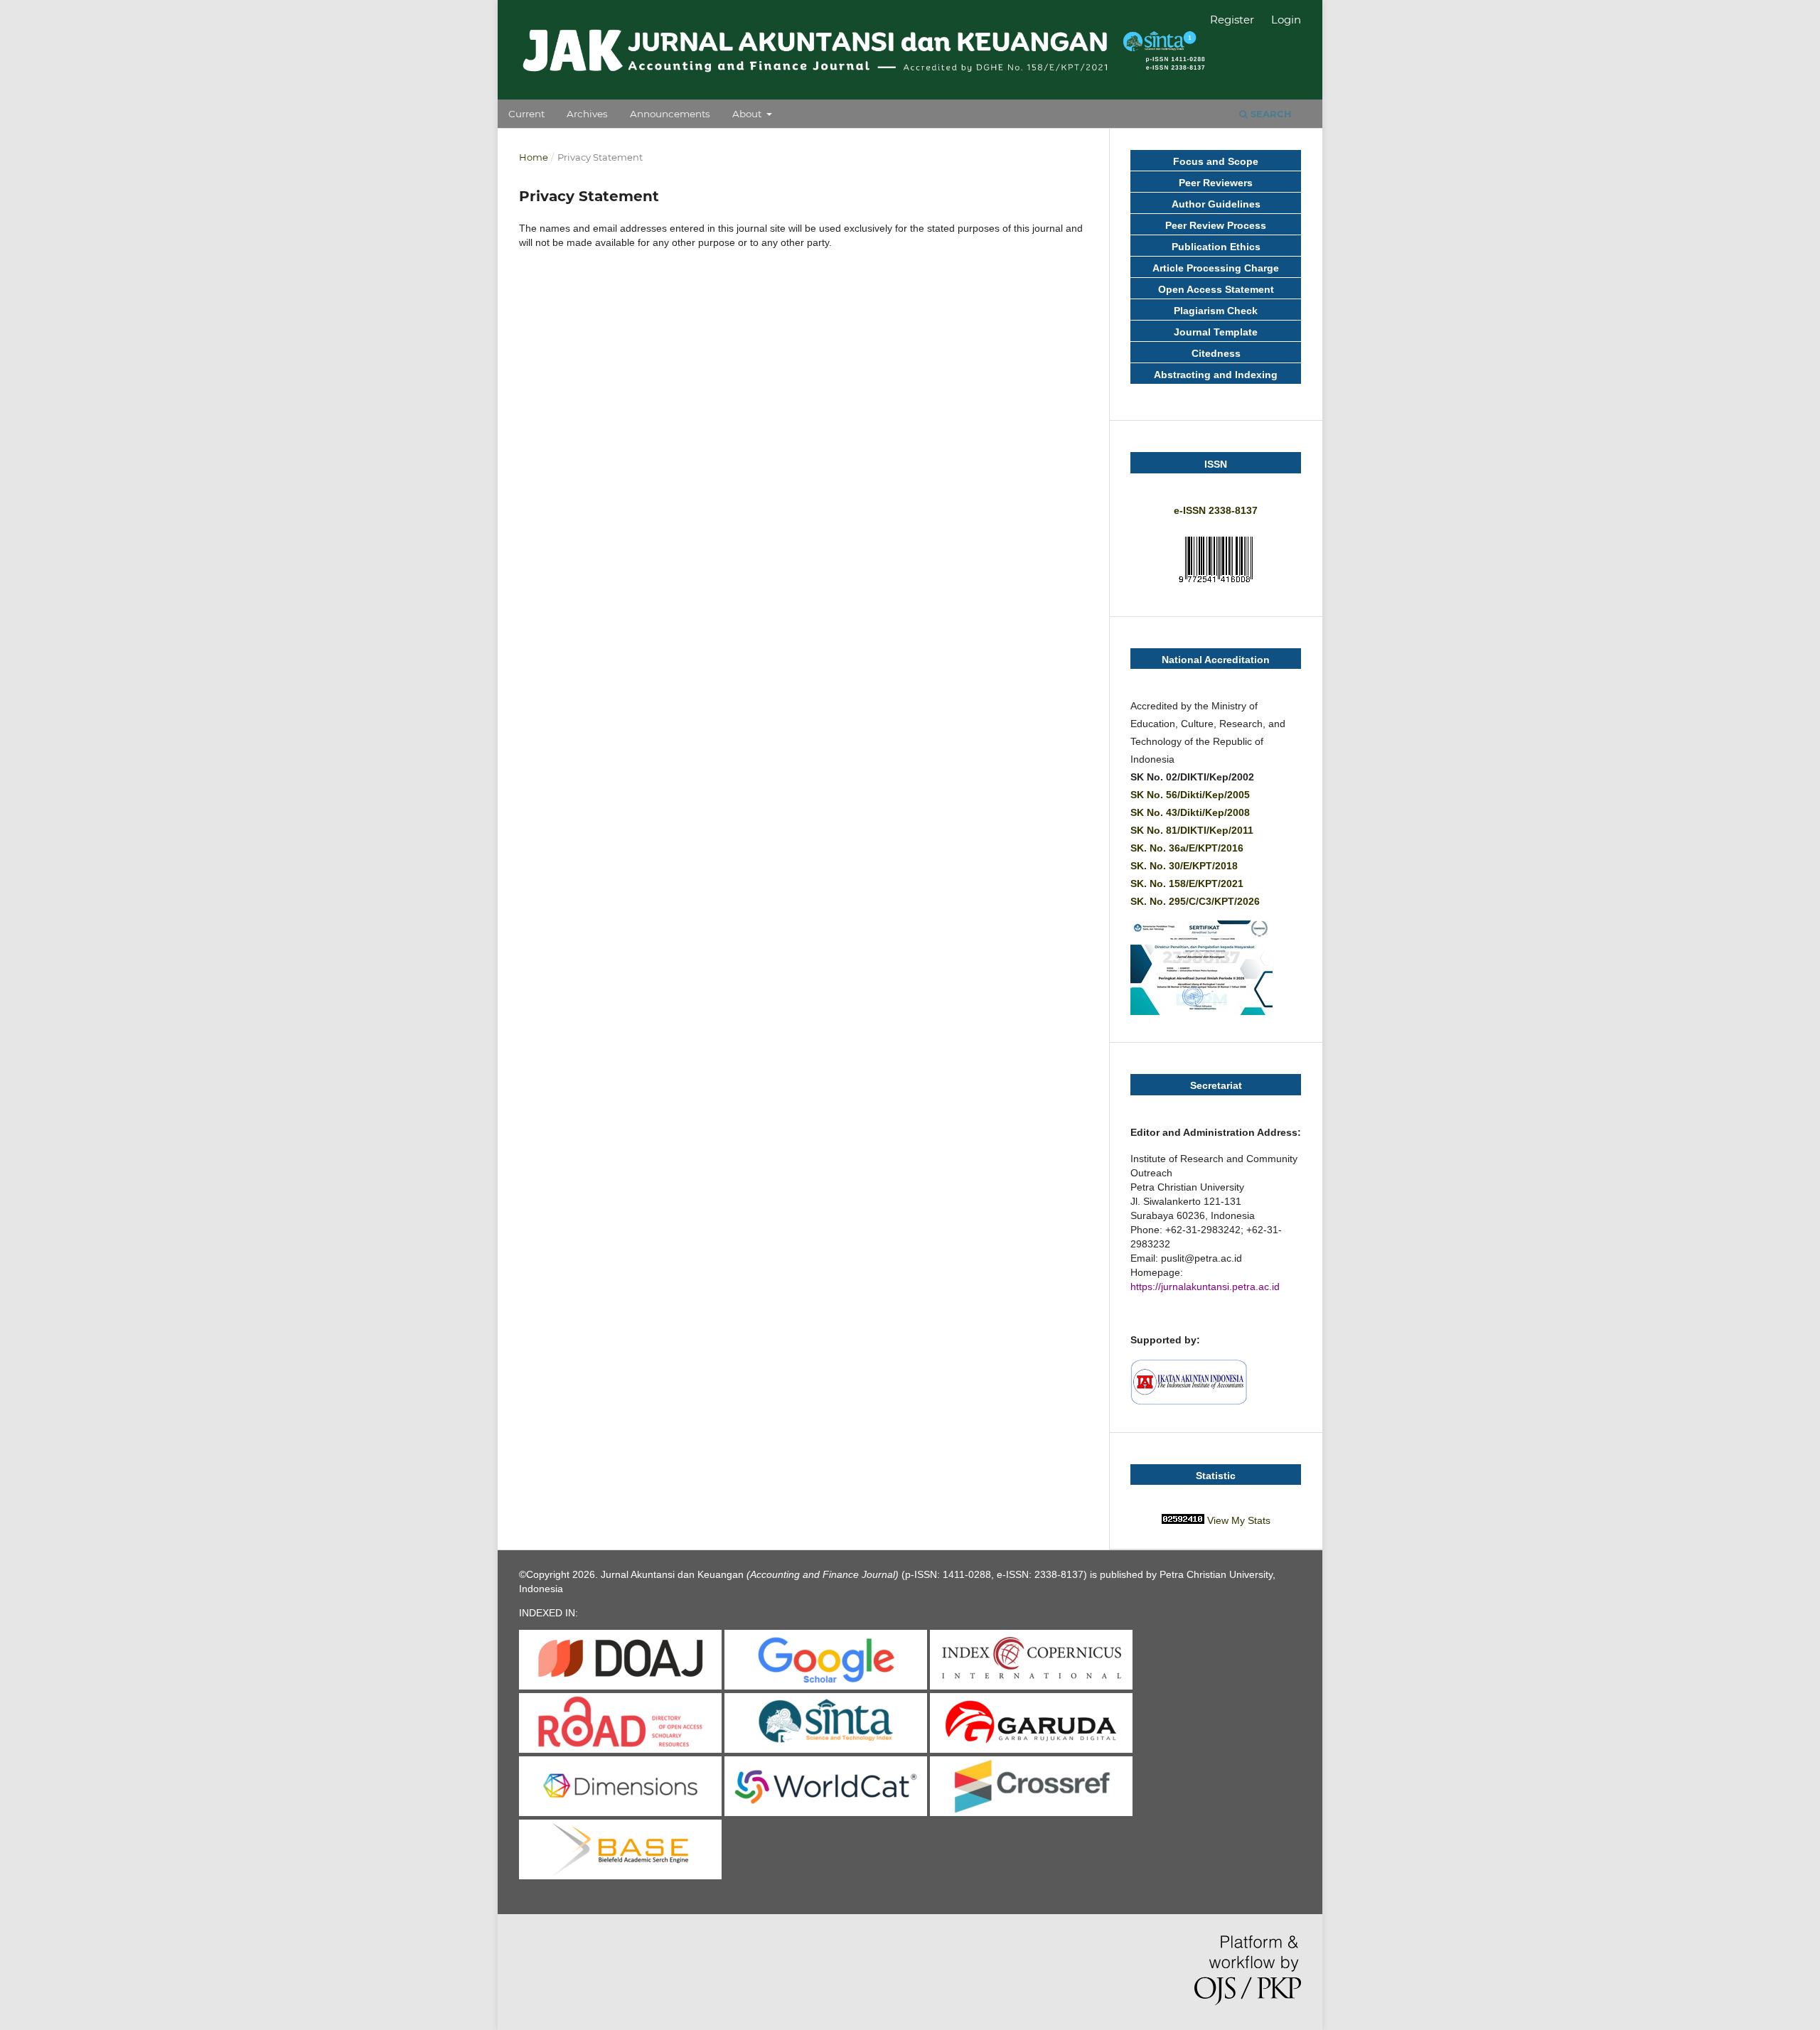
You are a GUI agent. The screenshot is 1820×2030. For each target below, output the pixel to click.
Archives (587, 114)
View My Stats (1239, 1520)
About (748, 114)
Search (1270, 114)
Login (1286, 20)
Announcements (670, 114)
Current (526, 114)
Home (534, 157)
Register (1232, 20)
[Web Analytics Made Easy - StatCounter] (1183, 1520)
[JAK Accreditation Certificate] (1201, 1011)
